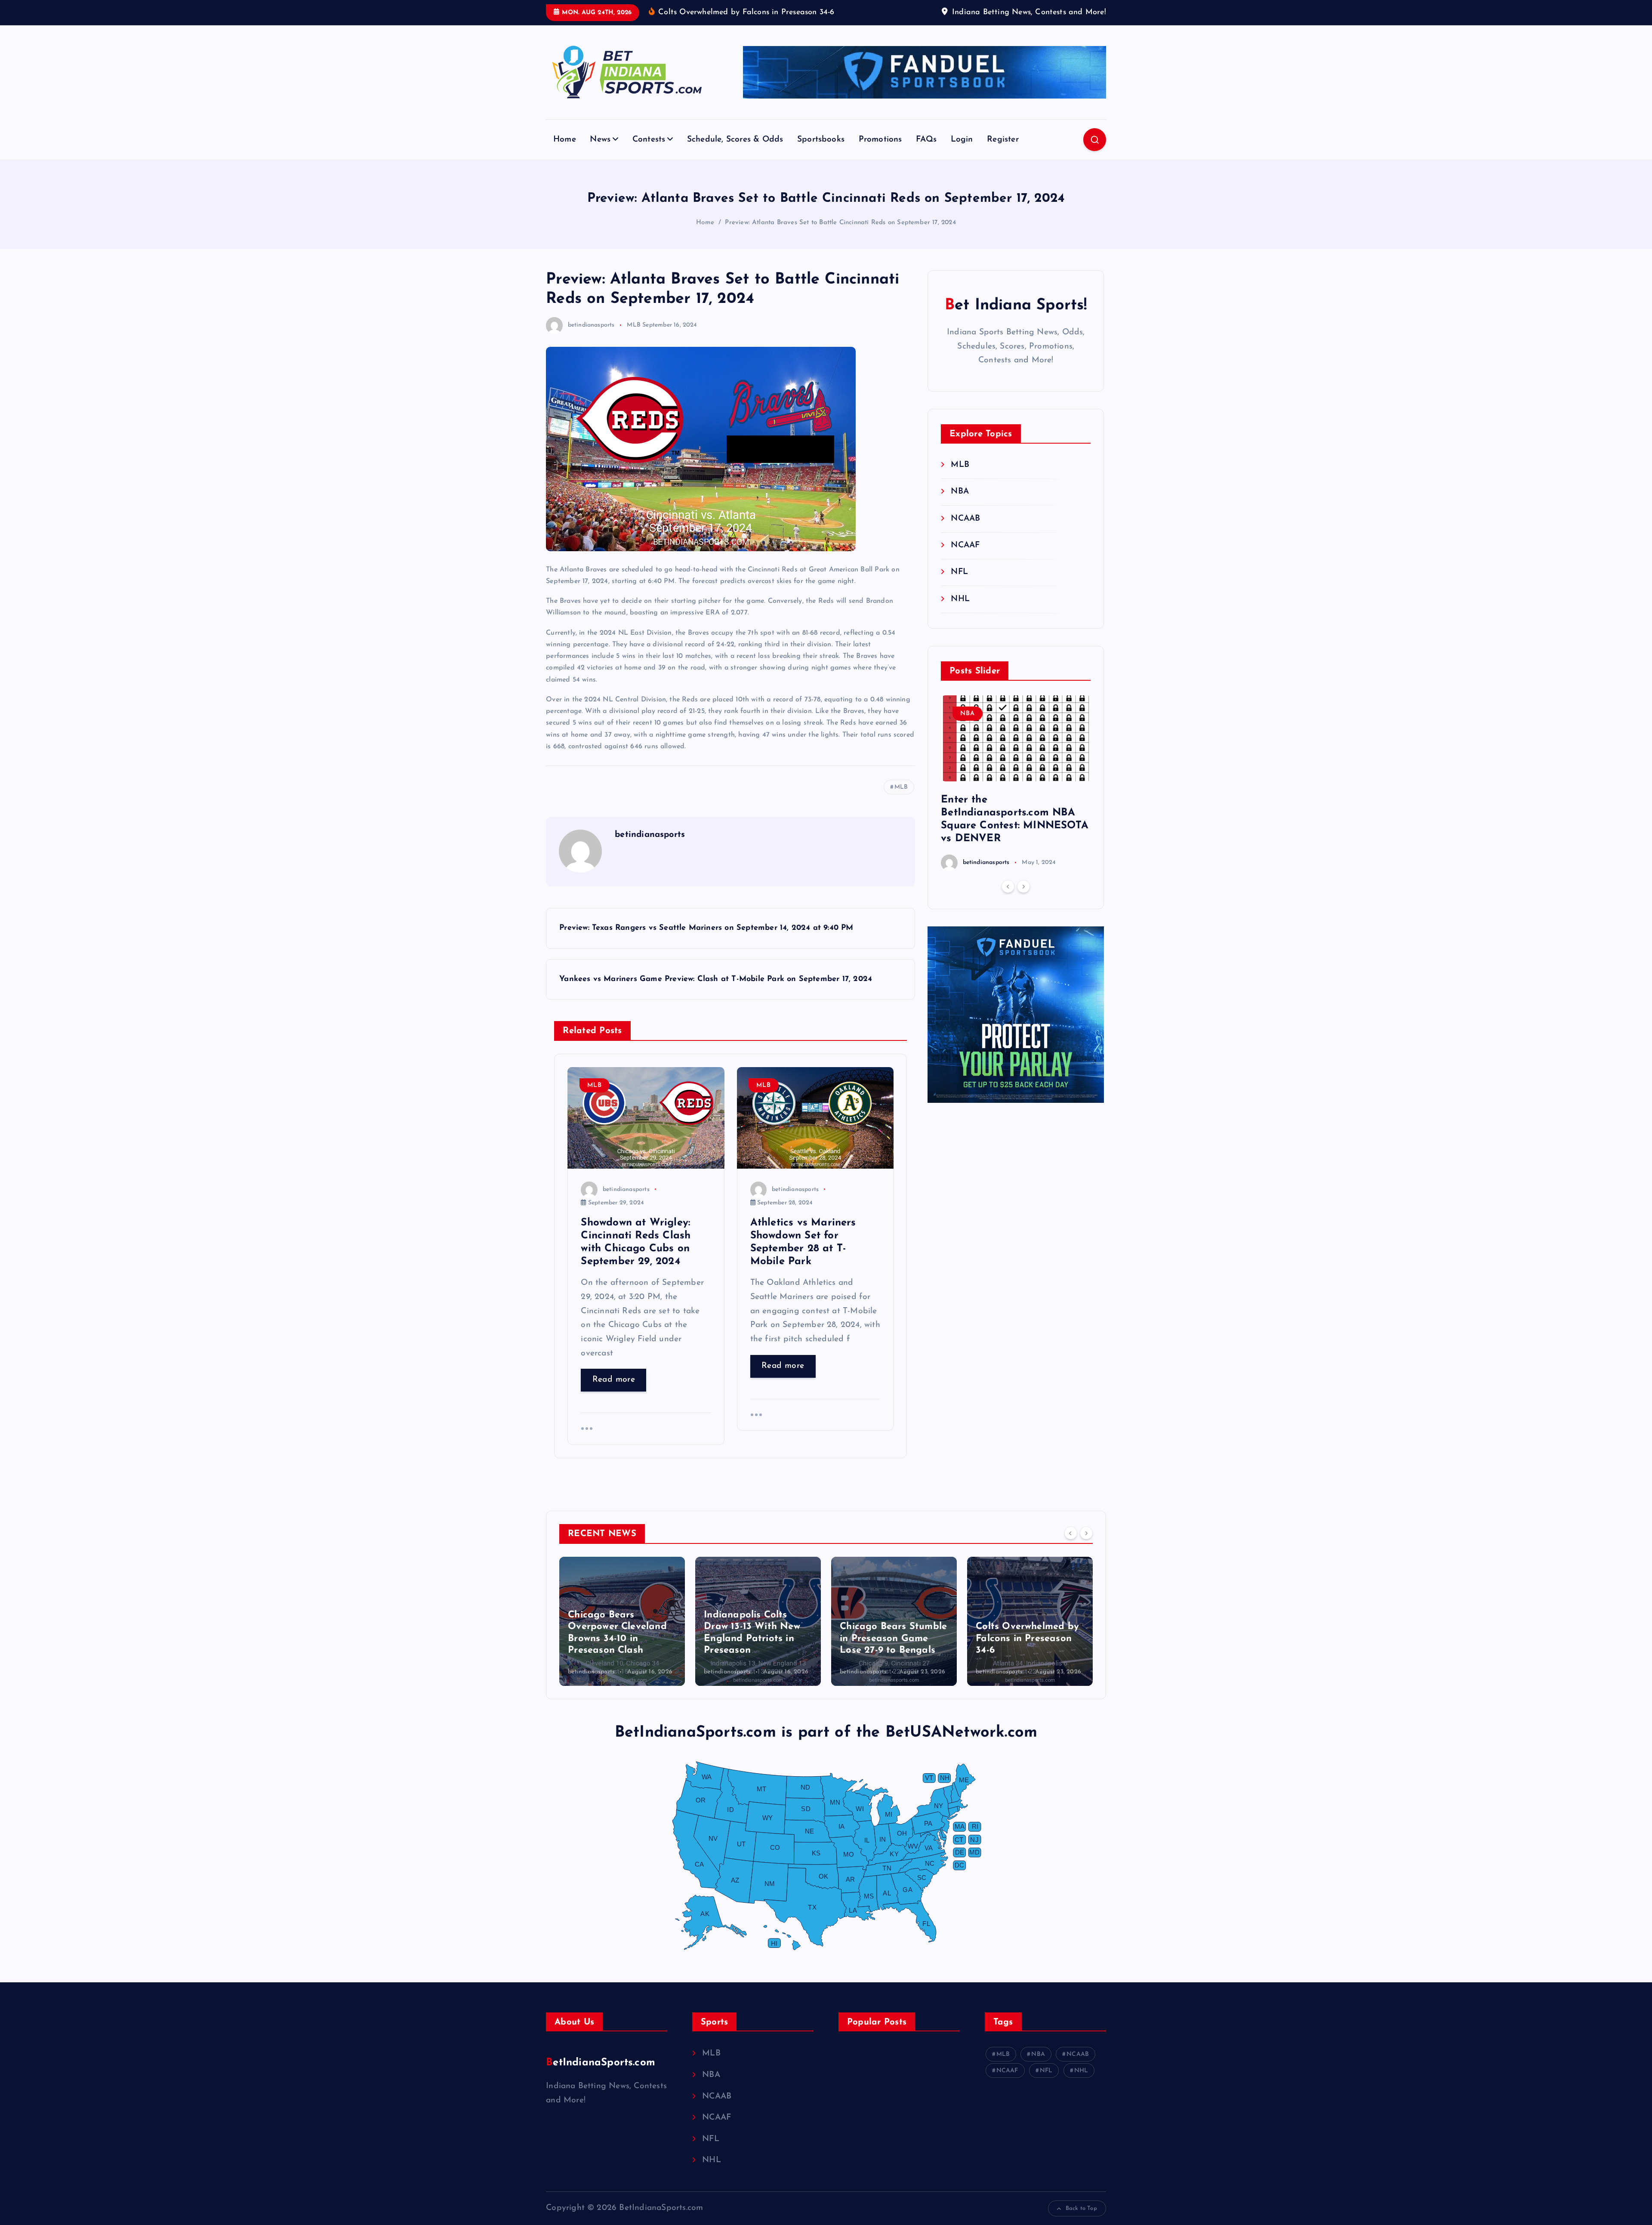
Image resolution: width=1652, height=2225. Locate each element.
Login (962, 140)
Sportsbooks (821, 140)
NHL (960, 599)
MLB (634, 325)
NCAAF (965, 545)
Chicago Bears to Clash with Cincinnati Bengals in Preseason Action (1029, 1639)
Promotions (880, 140)
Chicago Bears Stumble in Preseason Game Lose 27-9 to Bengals (757, 1639)
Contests (649, 140)
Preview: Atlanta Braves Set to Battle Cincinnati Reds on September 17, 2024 (840, 223)
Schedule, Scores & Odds (735, 140)
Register (1003, 140)
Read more (614, 1380)
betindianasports (591, 325)
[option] (1016, 783)
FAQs (926, 140)
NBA (960, 492)
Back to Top (1081, 2208)
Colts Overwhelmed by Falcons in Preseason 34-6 (891, 1639)
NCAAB (965, 519)
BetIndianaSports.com (601, 2063)
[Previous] (1008, 887)
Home (565, 140)
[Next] (1023, 887)
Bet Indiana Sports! (1016, 306)
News (600, 140)
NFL (959, 572)
